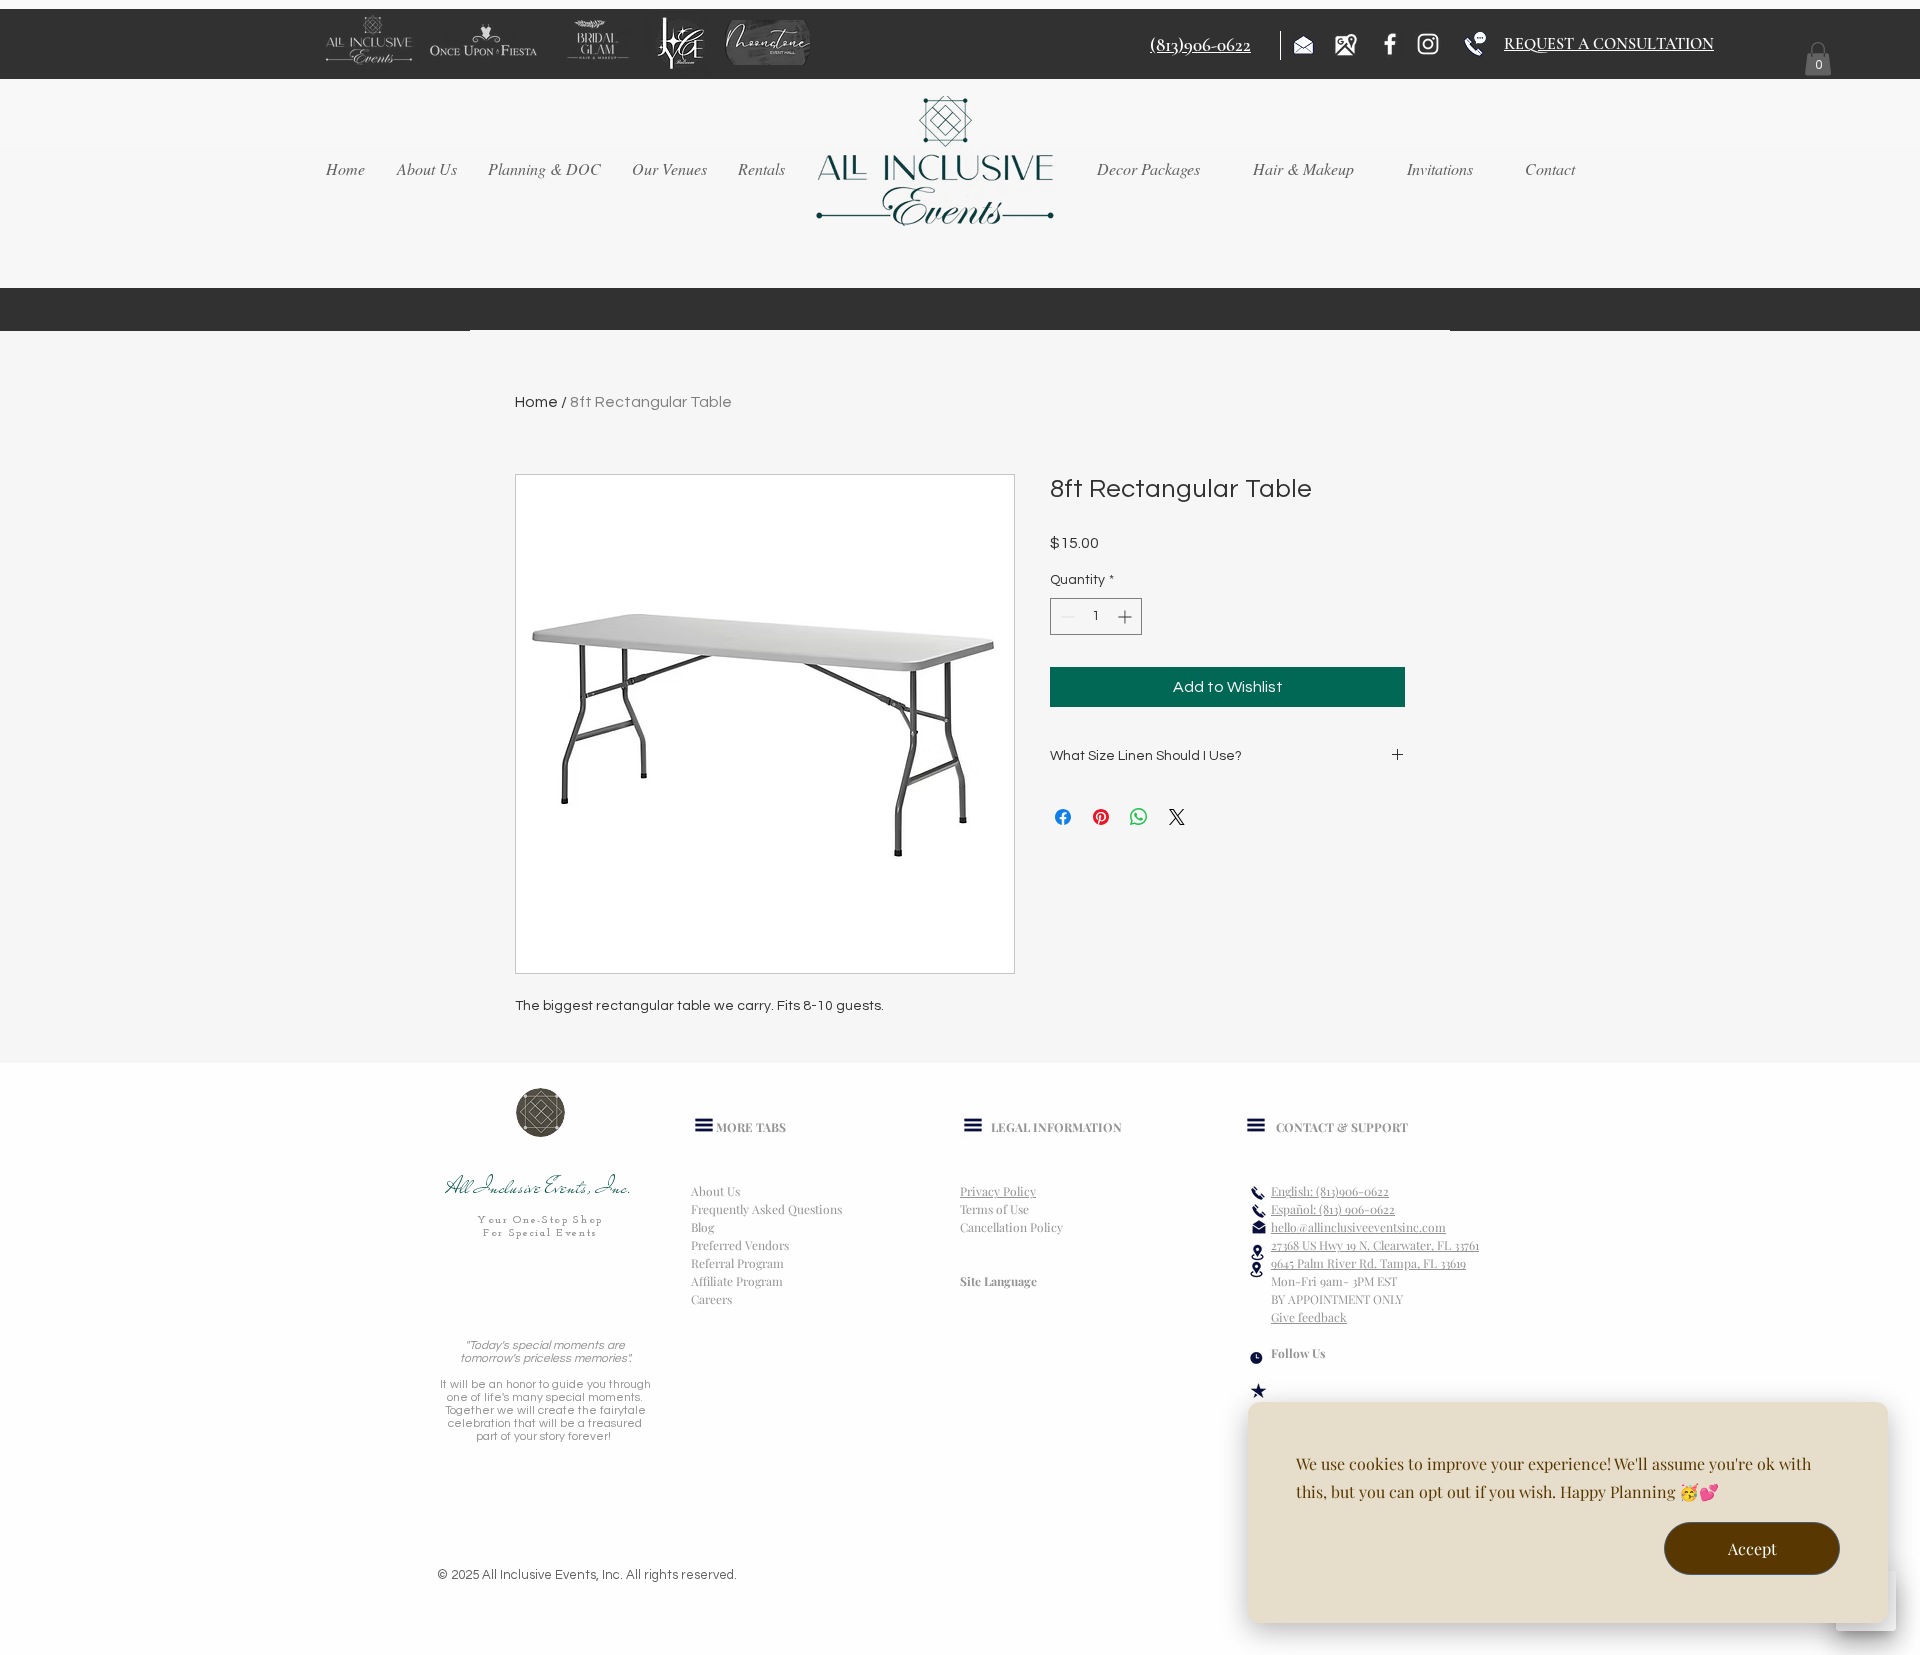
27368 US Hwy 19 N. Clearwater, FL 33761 (1375, 1245)
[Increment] (1126, 616)
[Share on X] (1177, 817)
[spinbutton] (1096, 616)
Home (536, 402)
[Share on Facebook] (1063, 817)
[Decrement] (1065, 616)
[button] (1818, 58)
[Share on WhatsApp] (1139, 817)
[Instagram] (1428, 44)
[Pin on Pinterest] (1101, 817)
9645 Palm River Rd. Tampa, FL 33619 (1368, 1263)
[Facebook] (1390, 44)
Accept (1752, 1548)
